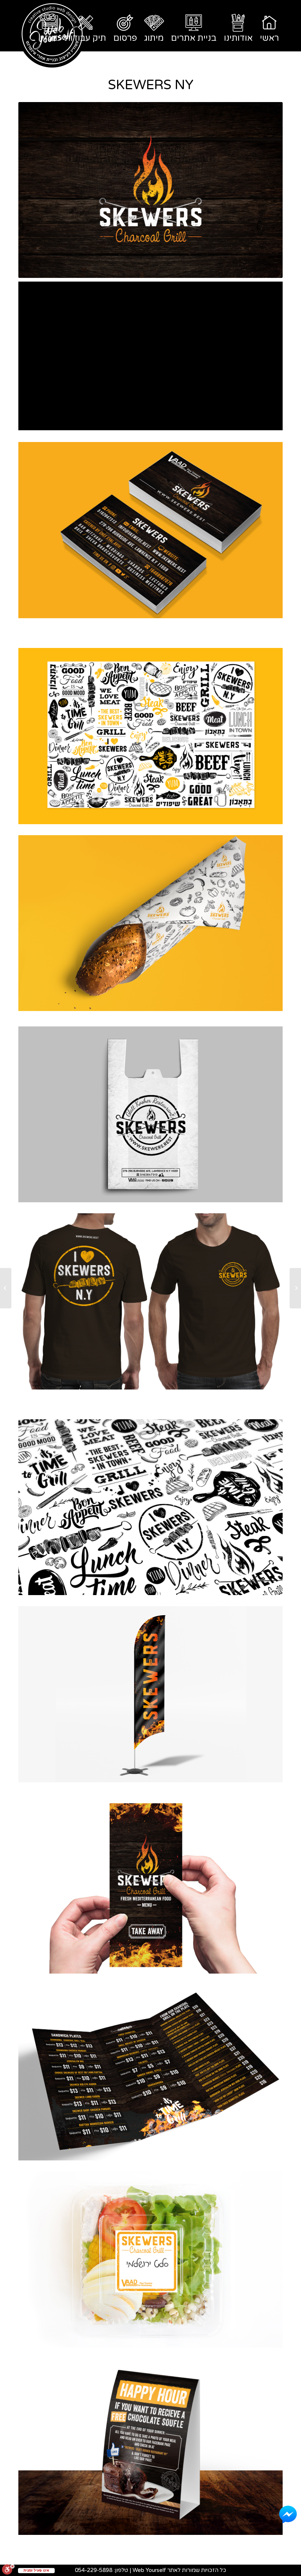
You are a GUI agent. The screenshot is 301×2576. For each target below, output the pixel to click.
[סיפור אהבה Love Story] (295, 1288)
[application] (150, 356)
